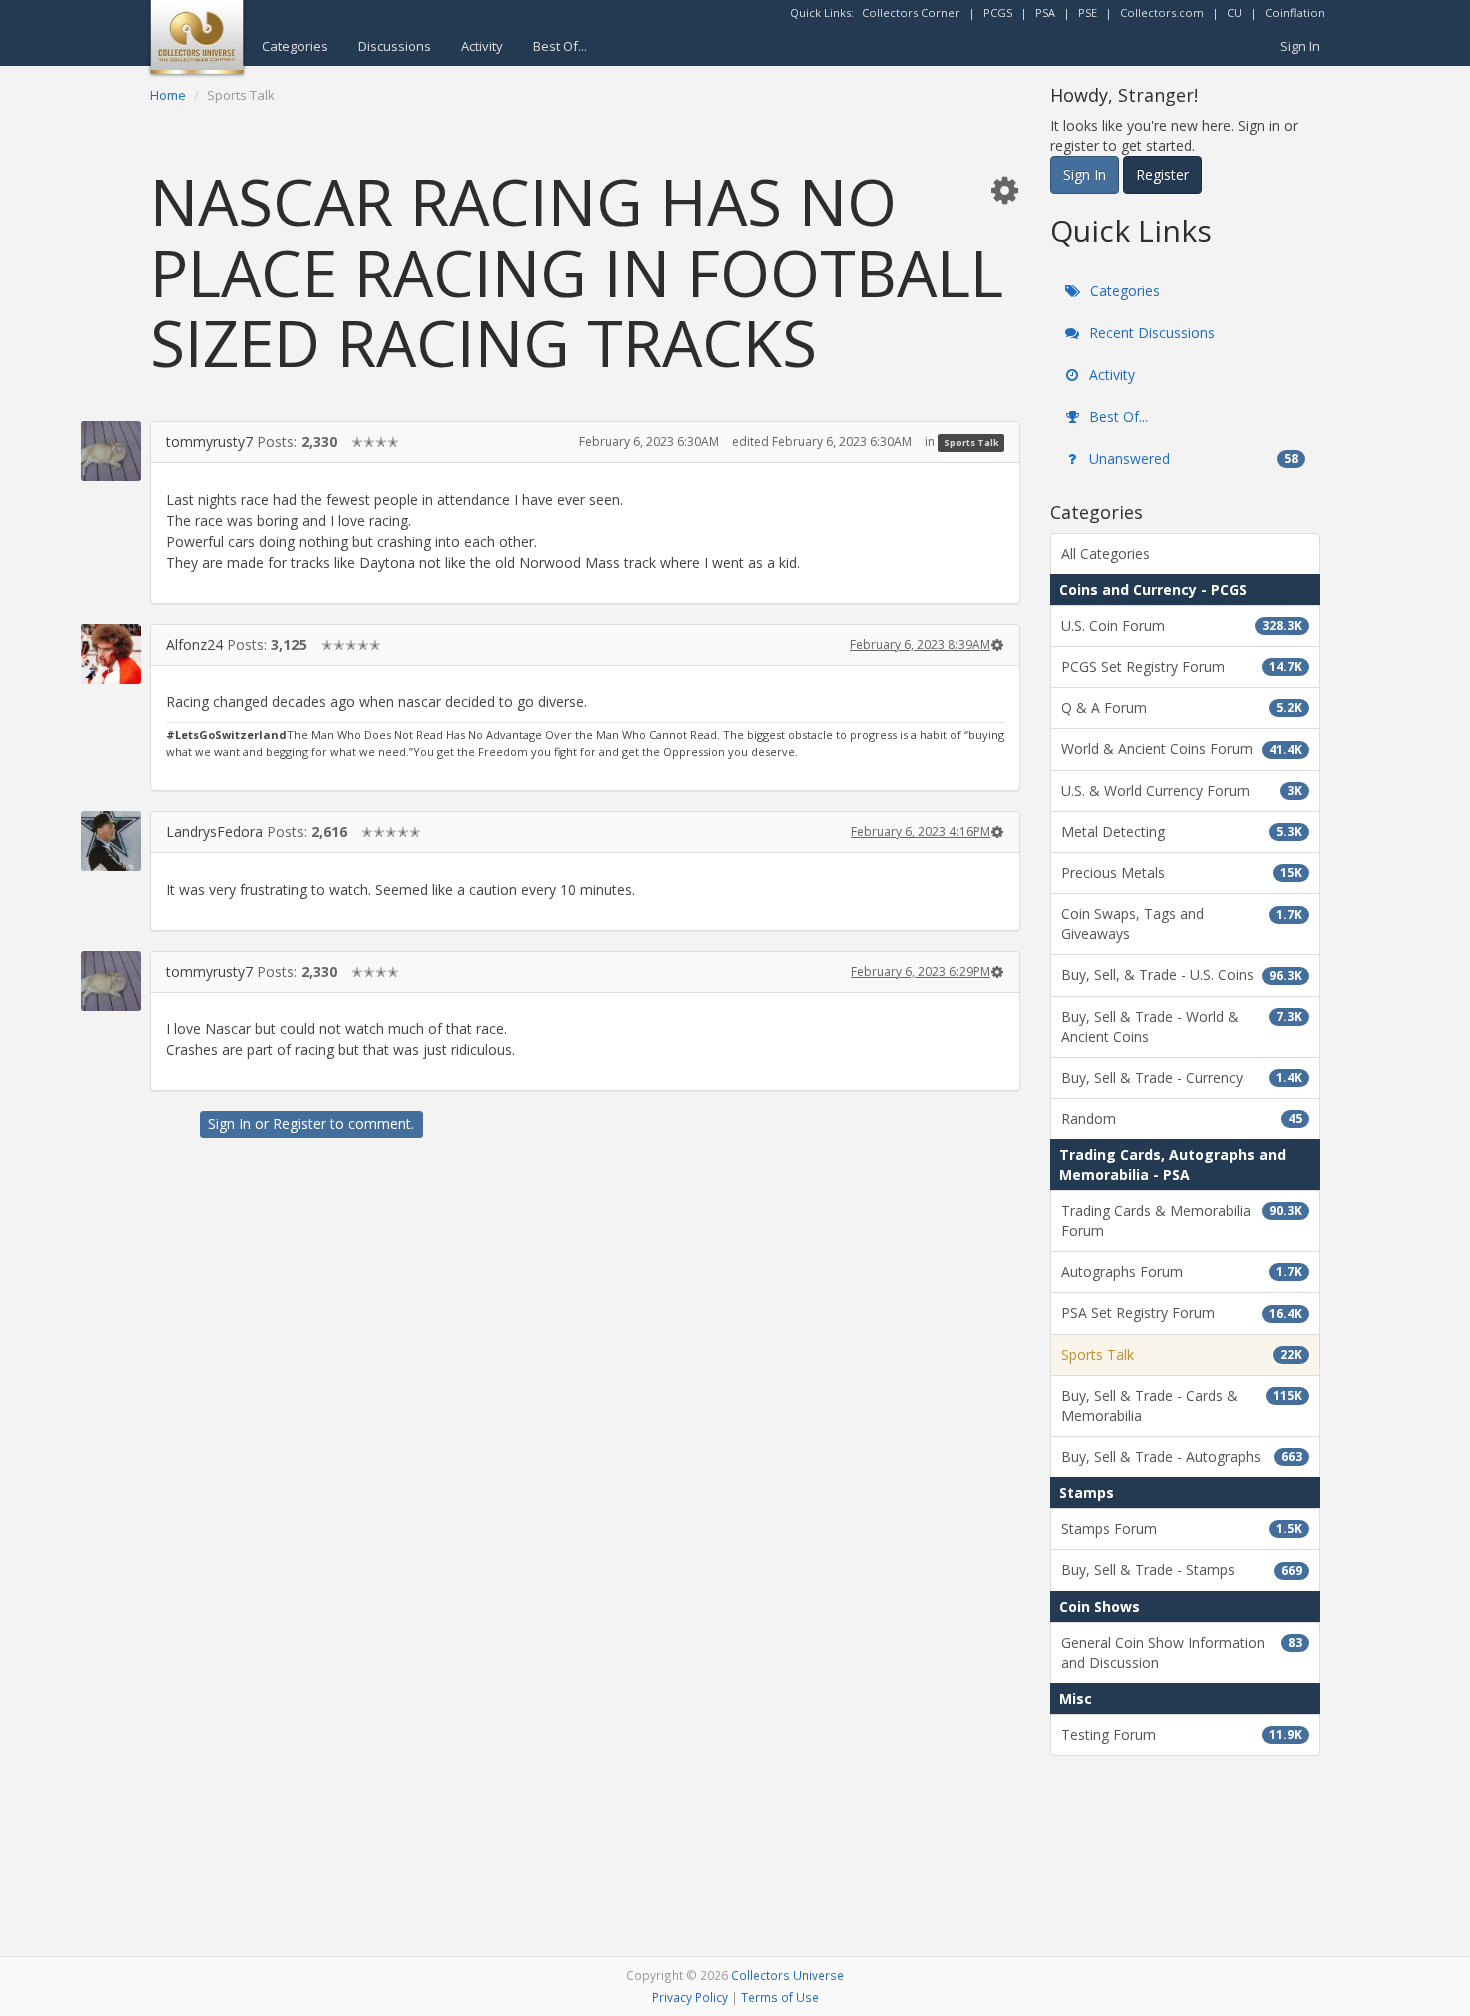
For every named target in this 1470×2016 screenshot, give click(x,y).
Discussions (394, 46)
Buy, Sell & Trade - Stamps (1181, 1569)
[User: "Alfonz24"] (111, 654)
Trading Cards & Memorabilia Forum (1181, 1220)
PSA (1045, 12)
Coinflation (1295, 12)
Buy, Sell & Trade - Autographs (1181, 1456)
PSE (1087, 12)
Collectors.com (1162, 12)
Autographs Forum (1181, 1271)
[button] (1004, 189)
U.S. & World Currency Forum (1181, 790)
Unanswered (1191, 458)
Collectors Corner (911, 12)
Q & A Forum (1181, 707)
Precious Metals (1181, 872)
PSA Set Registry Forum (1181, 1312)
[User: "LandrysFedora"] (111, 841)
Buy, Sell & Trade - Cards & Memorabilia (1181, 1405)
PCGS (997, 12)
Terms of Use (780, 1997)
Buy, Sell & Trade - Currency (1181, 1077)
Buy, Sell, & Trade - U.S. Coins (1181, 974)
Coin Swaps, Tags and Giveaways (1181, 923)
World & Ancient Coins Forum (1181, 748)
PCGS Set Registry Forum (1181, 666)
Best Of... (560, 46)
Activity (482, 46)
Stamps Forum (1181, 1528)
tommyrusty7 (209, 441)
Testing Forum (1181, 1734)
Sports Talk (971, 442)
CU (1234, 12)
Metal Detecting (1181, 831)
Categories (295, 46)
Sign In (1300, 46)
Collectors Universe (787, 1975)
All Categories (1105, 553)
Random (1181, 1118)
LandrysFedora (214, 831)
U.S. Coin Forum (1181, 625)
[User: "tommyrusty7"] (111, 451)
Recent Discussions (1150, 332)
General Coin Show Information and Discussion (1181, 1652)
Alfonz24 (194, 644)
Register (299, 1123)
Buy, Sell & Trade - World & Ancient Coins (1181, 1026)
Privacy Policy (690, 1997)
